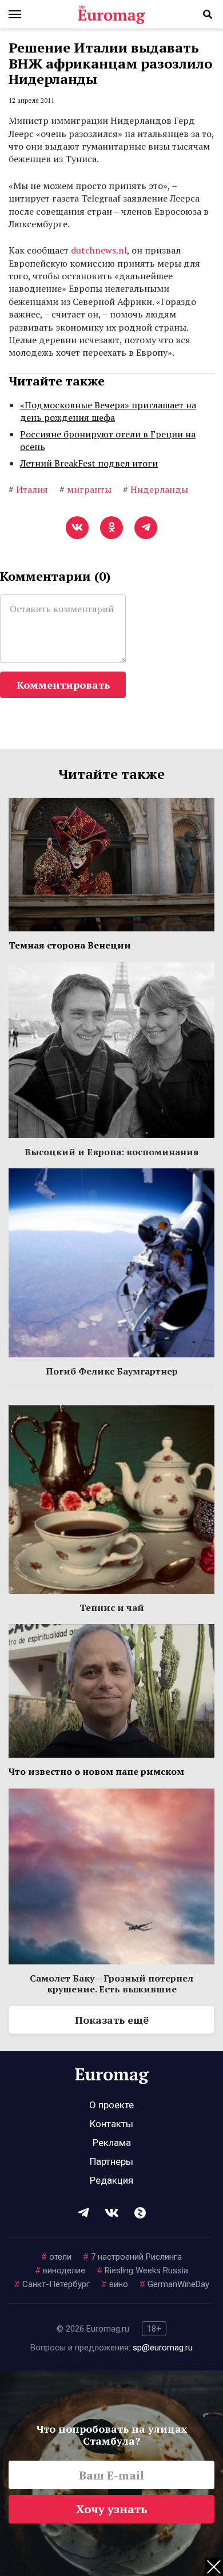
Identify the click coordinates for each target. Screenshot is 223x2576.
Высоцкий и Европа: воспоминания (112, 1152)
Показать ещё (112, 2020)
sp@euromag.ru (163, 2348)
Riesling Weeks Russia (142, 2270)
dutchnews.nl (99, 250)
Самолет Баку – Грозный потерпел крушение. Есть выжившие (111, 1983)
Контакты (111, 2124)
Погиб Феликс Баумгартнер (112, 1371)
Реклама (112, 2143)
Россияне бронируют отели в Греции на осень (108, 440)
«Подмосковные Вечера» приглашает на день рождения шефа (108, 411)
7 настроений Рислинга (132, 2257)
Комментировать (63, 685)
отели (56, 2257)
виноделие (60, 2270)
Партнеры (111, 2161)
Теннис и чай (112, 1608)
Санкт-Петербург (52, 2284)
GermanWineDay (174, 2284)
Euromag (111, 14)
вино (115, 2284)
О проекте (111, 2105)
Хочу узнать (112, 2509)
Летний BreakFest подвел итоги (89, 463)
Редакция (111, 2180)
